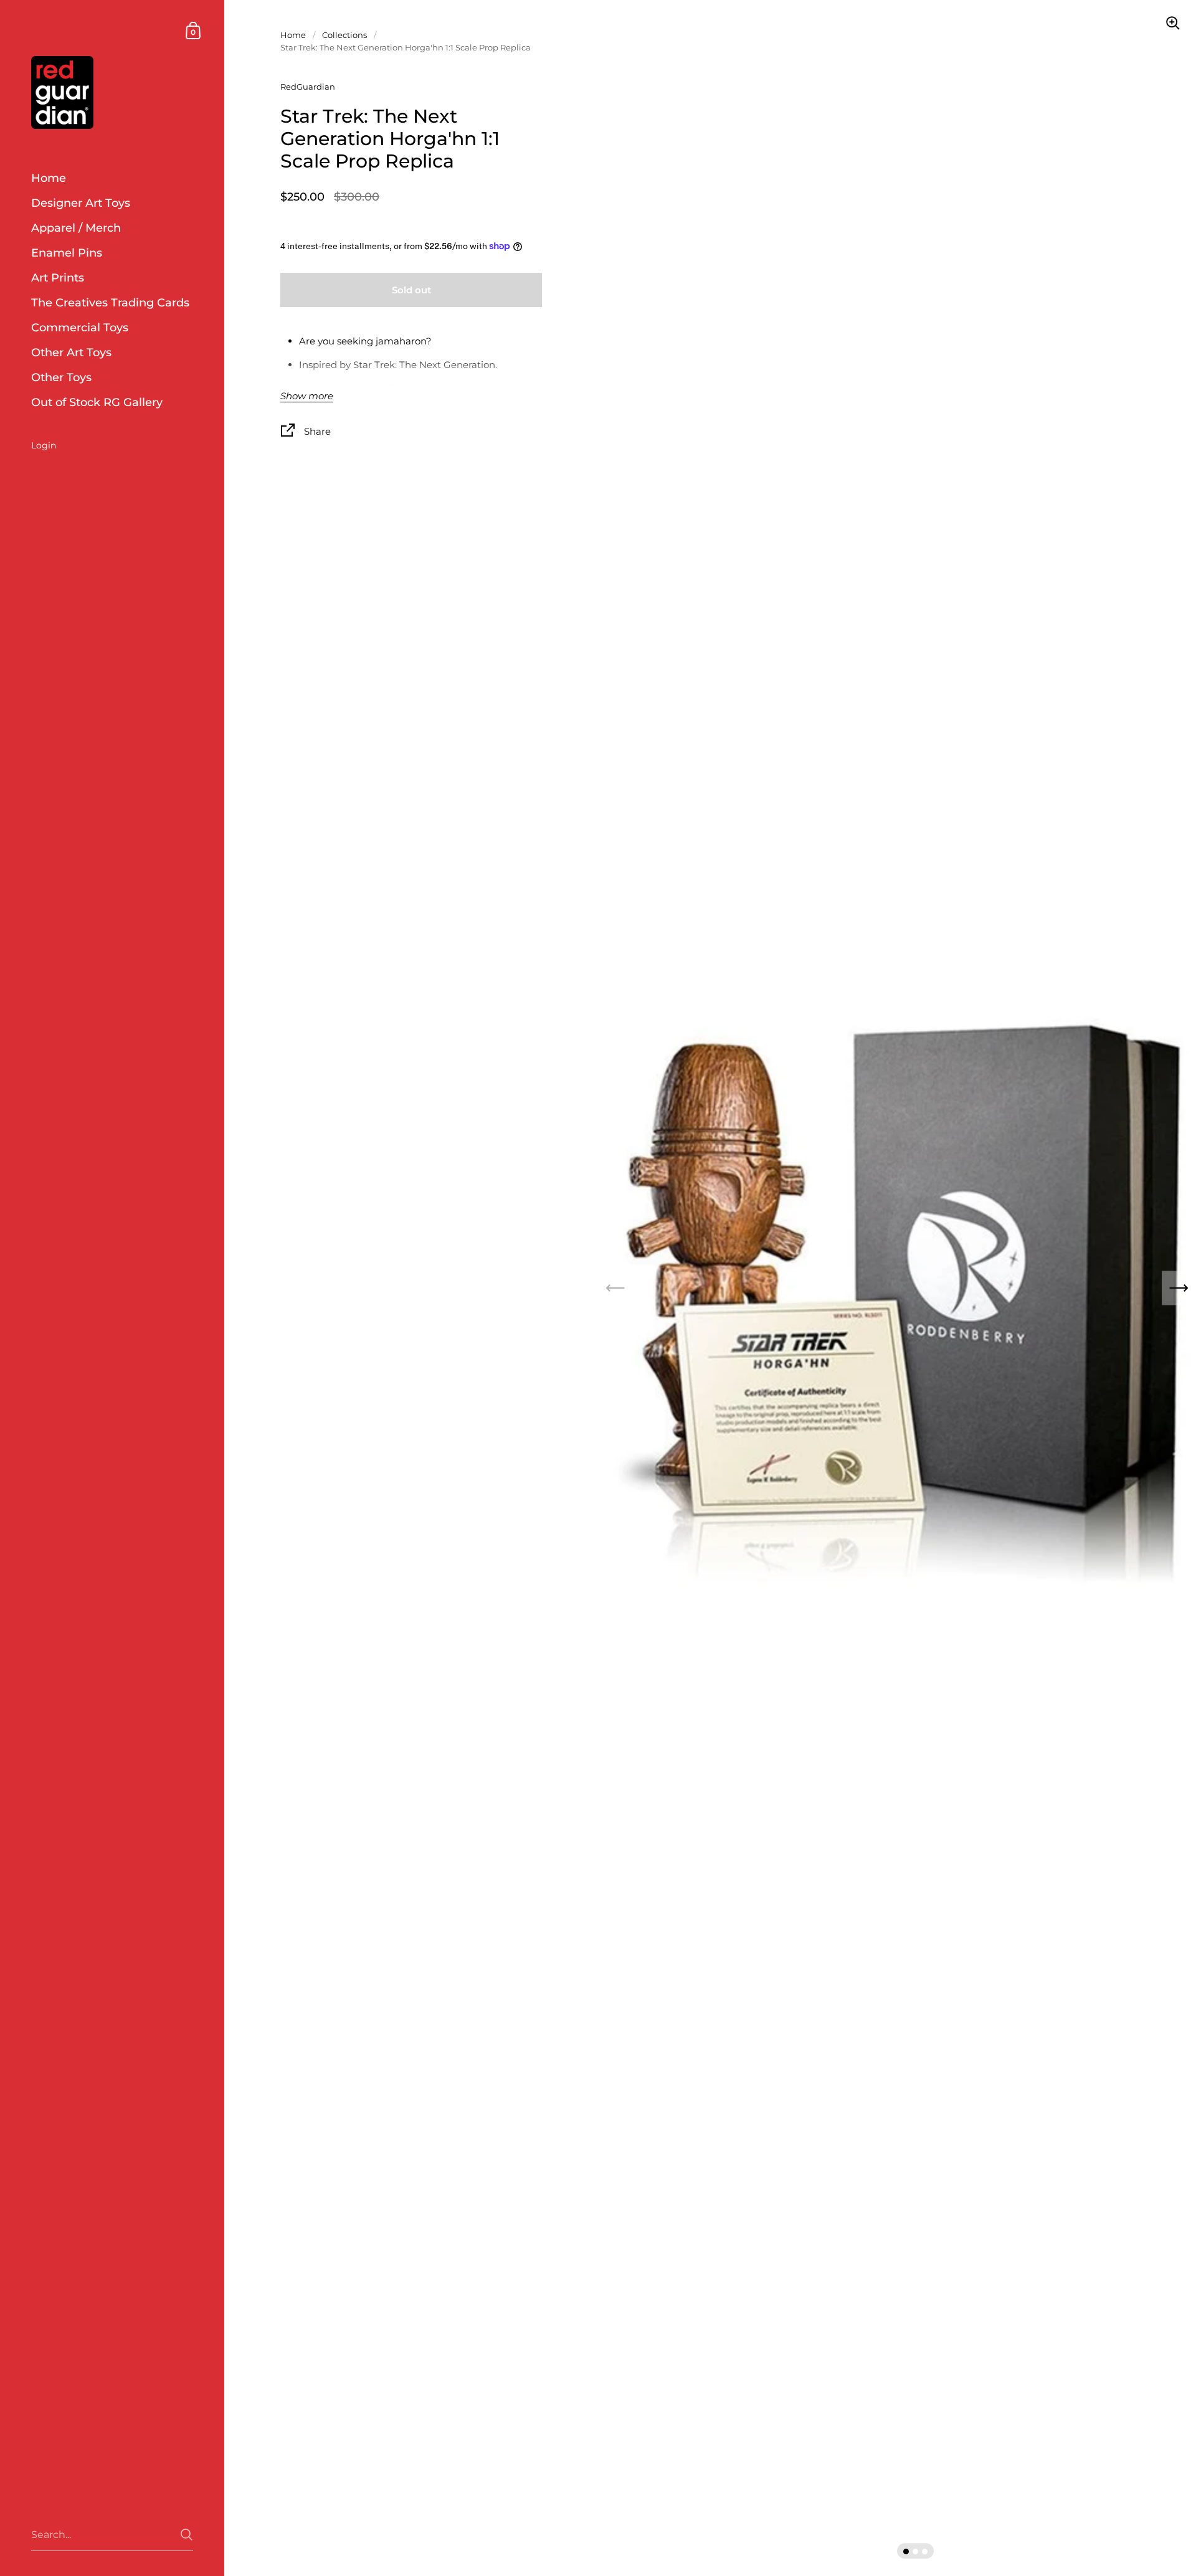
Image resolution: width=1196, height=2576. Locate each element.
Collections (344, 35)
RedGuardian (308, 87)
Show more (307, 396)
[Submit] (187, 2535)
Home (293, 35)
